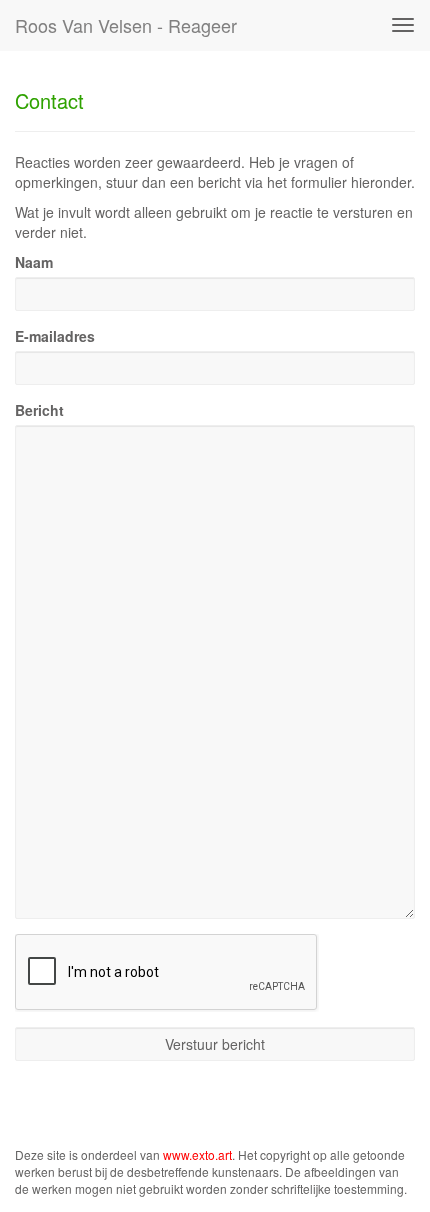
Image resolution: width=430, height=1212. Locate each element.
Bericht (39, 410)
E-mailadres (55, 336)
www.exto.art (197, 1154)
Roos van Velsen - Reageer (126, 25)
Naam (34, 262)
